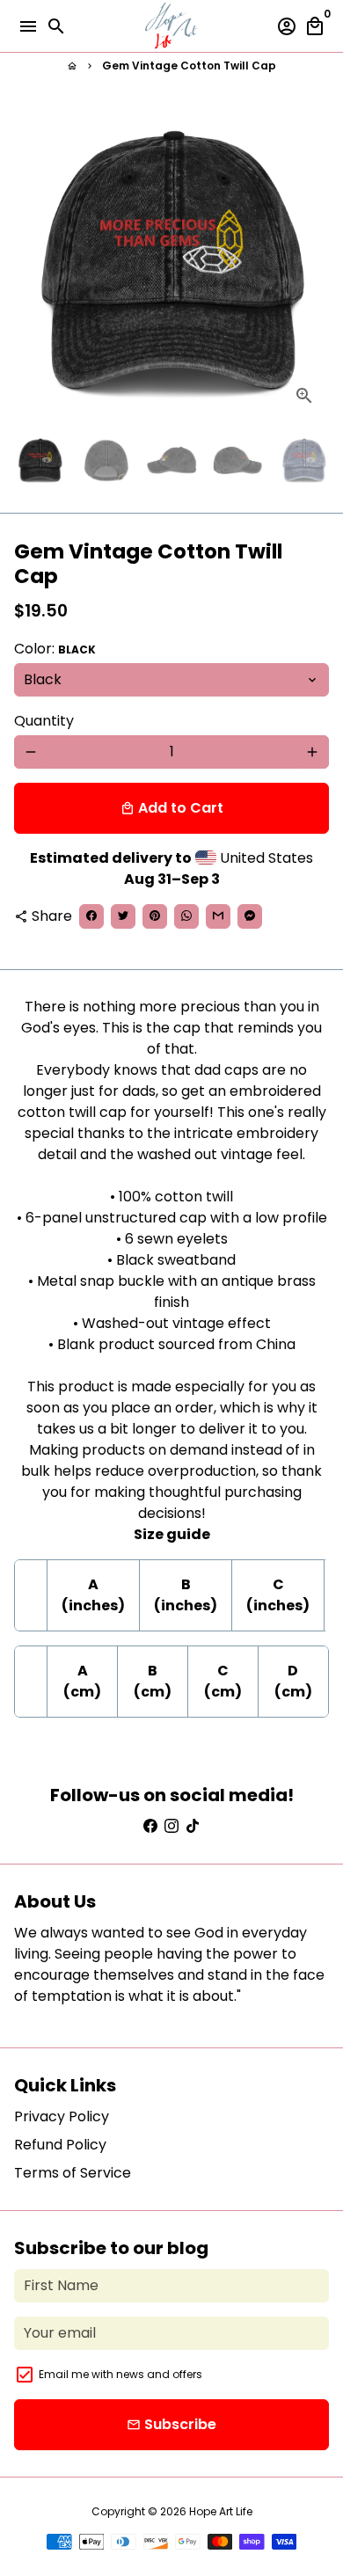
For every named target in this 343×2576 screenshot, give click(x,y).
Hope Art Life (221, 2511)
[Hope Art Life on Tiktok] (193, 1826)
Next (312, 263)
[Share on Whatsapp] (186, 916)
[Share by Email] (218, 916)
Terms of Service (73, 2173)
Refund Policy (60, 2145)
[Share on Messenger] (250, 916)
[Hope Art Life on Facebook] (150, 1826)
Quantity (44, 721)
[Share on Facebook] (91, 916)
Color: (55, 649)
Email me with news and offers (120, 2374)
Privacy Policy (62, 2116)
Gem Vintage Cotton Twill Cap (189, 66)
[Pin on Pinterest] (155, 916)
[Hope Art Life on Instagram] (171, 1826)
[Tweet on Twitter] (123, 916)
